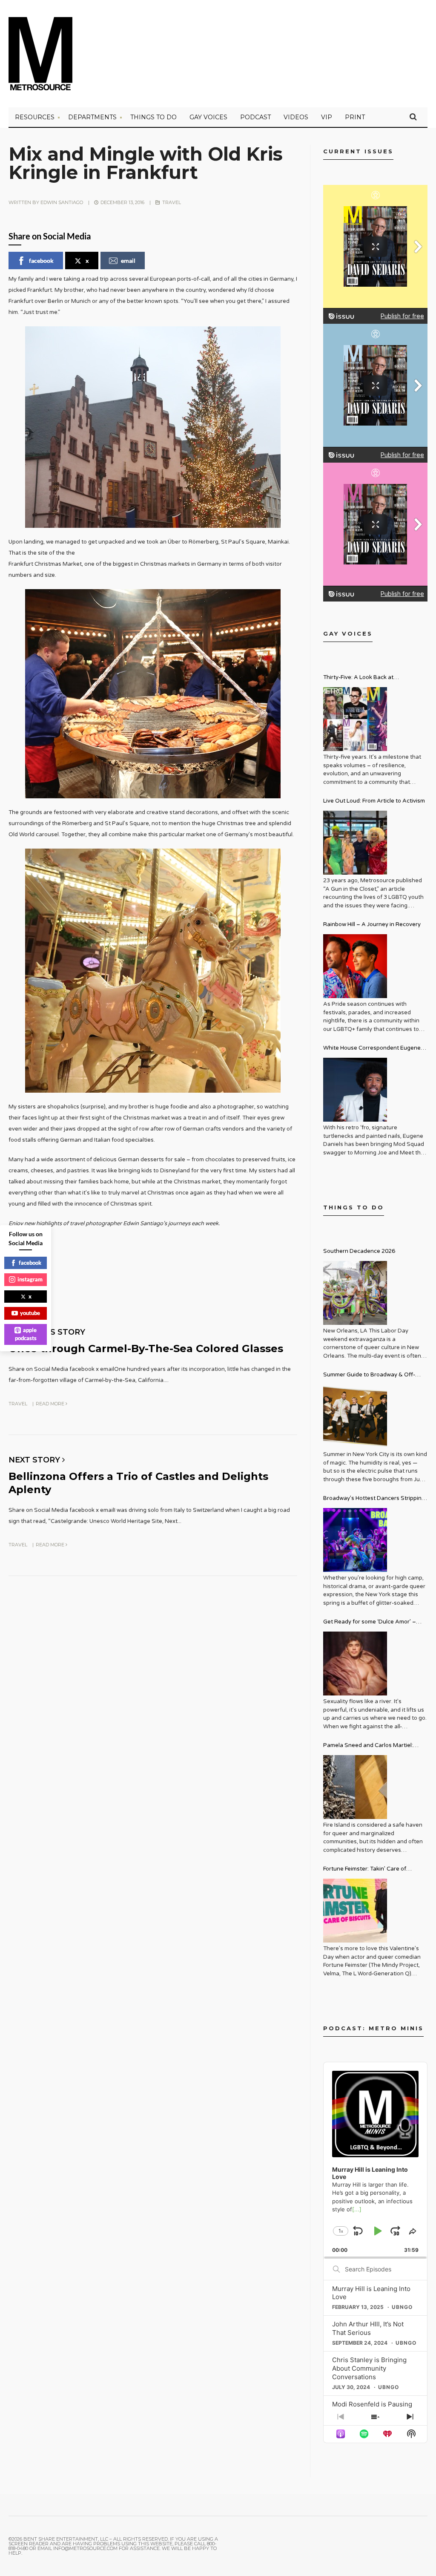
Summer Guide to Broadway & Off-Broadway (369, 1376)
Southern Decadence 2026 (359, 1251)
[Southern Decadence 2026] (355, 1293)
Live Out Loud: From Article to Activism (374, 801)
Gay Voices (208, 117)
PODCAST (255, 117)
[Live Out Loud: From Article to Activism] (355, 843)
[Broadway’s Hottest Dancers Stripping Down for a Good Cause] (355, 1540)
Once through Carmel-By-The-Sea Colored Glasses (146, 1348)
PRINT (355, 117)
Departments (92, 117)
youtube (30, 1313)
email (128, 260)
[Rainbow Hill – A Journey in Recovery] (355, 966)
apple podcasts (26, 1334)
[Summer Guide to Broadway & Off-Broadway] (355, 1416)
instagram (30, 1279)
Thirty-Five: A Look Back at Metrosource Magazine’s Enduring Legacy (369, 678)
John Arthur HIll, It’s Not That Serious (368, 2328)
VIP (327, 117)
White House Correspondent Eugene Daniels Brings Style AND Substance (372, 1049)
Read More (51, 1404)
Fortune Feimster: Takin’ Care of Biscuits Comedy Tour (365, 1870)
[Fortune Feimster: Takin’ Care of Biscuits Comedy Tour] (355, 1911)
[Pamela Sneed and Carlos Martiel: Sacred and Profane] (355, 1787)
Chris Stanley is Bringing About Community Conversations (369, 2368)
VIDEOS (296, 117)
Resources (35, 117)
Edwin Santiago (62, 202)
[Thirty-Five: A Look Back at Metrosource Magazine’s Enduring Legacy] (355, 719)
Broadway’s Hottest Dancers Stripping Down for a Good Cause (374, 1499)
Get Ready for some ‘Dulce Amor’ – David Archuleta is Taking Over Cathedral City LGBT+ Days (370, 1623)
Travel (172, 202)
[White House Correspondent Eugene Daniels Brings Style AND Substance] (355, 1090)
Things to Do (153, 117)
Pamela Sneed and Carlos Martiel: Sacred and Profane (368, 1746)
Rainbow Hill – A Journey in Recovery (372, 924)
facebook (41, 260)
